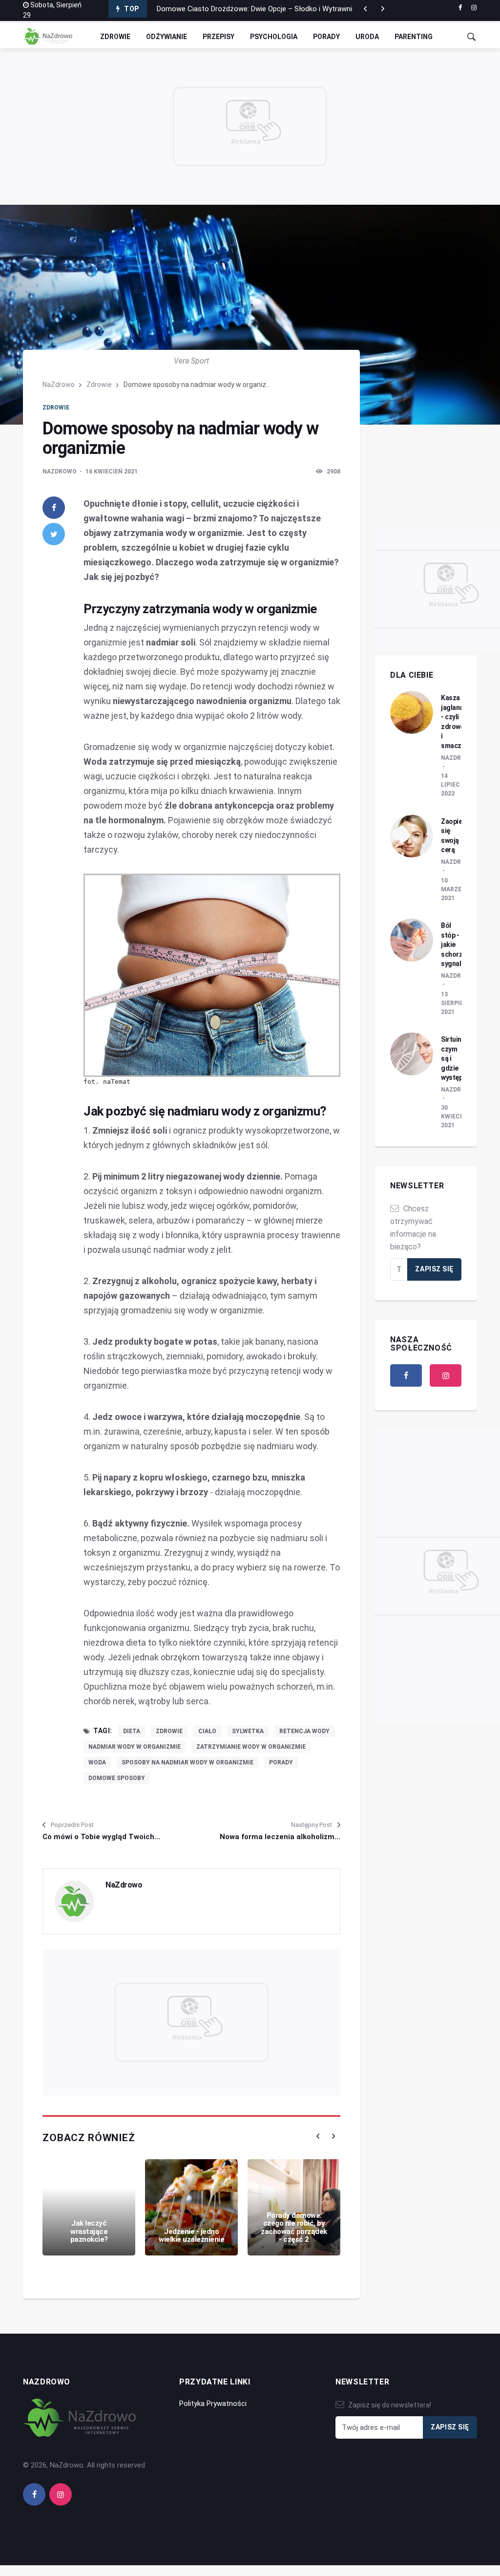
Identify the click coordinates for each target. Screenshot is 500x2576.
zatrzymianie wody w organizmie (251, 1747)
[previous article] (383, 9)
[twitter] (54, 534)
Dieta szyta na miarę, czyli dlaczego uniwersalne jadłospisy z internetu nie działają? (291, 14)
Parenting (414, 37)
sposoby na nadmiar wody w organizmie (187, 1762)
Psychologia (274, 37)
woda (97, 1762)
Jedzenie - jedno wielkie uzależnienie (191, 2236)
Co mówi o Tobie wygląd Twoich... (101, 1837)
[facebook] (460, 8)
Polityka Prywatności (213, 2404)
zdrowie (169, 1731)
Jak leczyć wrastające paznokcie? (89, 2231)
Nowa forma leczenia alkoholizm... (280, 1837)
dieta (132, 1731)
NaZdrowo (59, 385)
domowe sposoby (117, 1778)
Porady (326, 37)
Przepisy (219, 37)
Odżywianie (167, 37)
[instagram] (474, 8)
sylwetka (248, 1731)
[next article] (365, 9)
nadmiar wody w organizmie (135, 1747)
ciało (207, 1731)
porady (281, 1762)
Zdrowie (115, 37)
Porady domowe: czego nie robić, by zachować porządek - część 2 (294, 2228)
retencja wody (304, 1731)
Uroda (367, 37)
